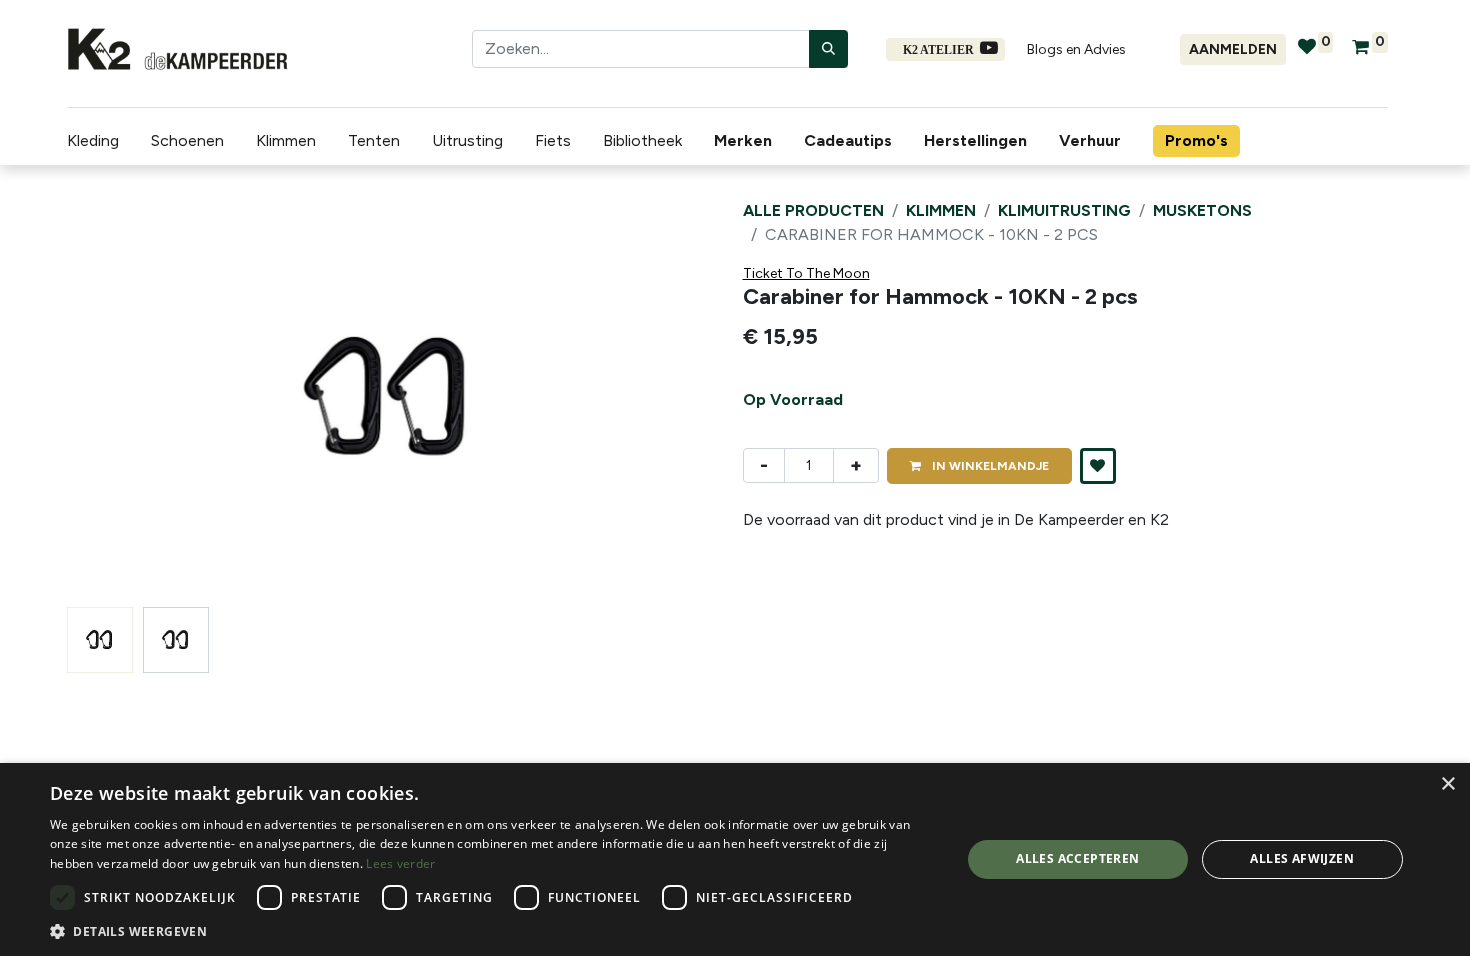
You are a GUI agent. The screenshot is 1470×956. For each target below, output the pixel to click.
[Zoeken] (828, 49)
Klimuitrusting (1064, 210)
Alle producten (813, 210)
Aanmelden (1233, 49)
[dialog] (735, 859)
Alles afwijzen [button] (1302, 858)
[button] (115, 399)
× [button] (1447, 784)
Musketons (1202, 210)
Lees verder (400, 863)
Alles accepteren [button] (1077, 858)
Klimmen (941, 210)
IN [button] (989, 466)
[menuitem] (747, 141)
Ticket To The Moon (806, 273)
